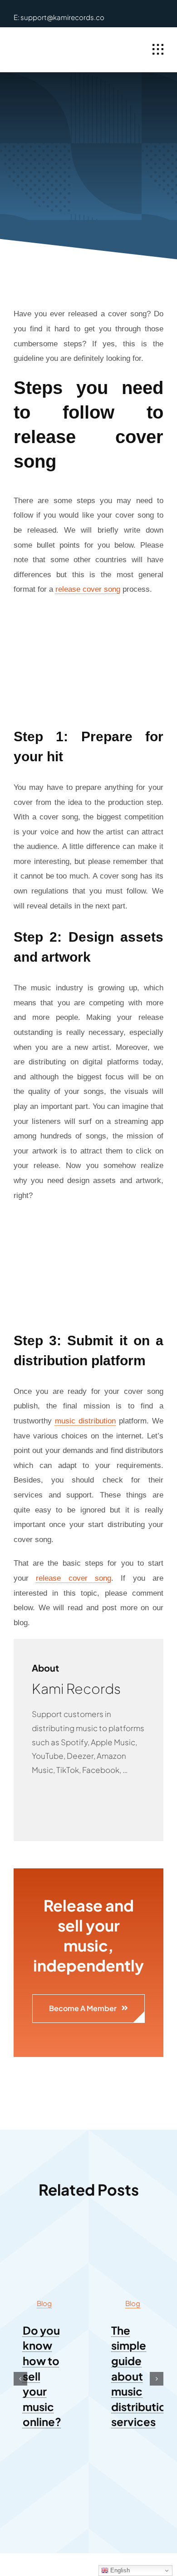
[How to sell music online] (44, 2234)
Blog (44, 2303)
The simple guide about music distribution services (142, 2376)
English (119, 2570)
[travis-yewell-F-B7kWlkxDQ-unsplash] (133, 2234)
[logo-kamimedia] (49, 45)
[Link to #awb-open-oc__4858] (158, 50)
